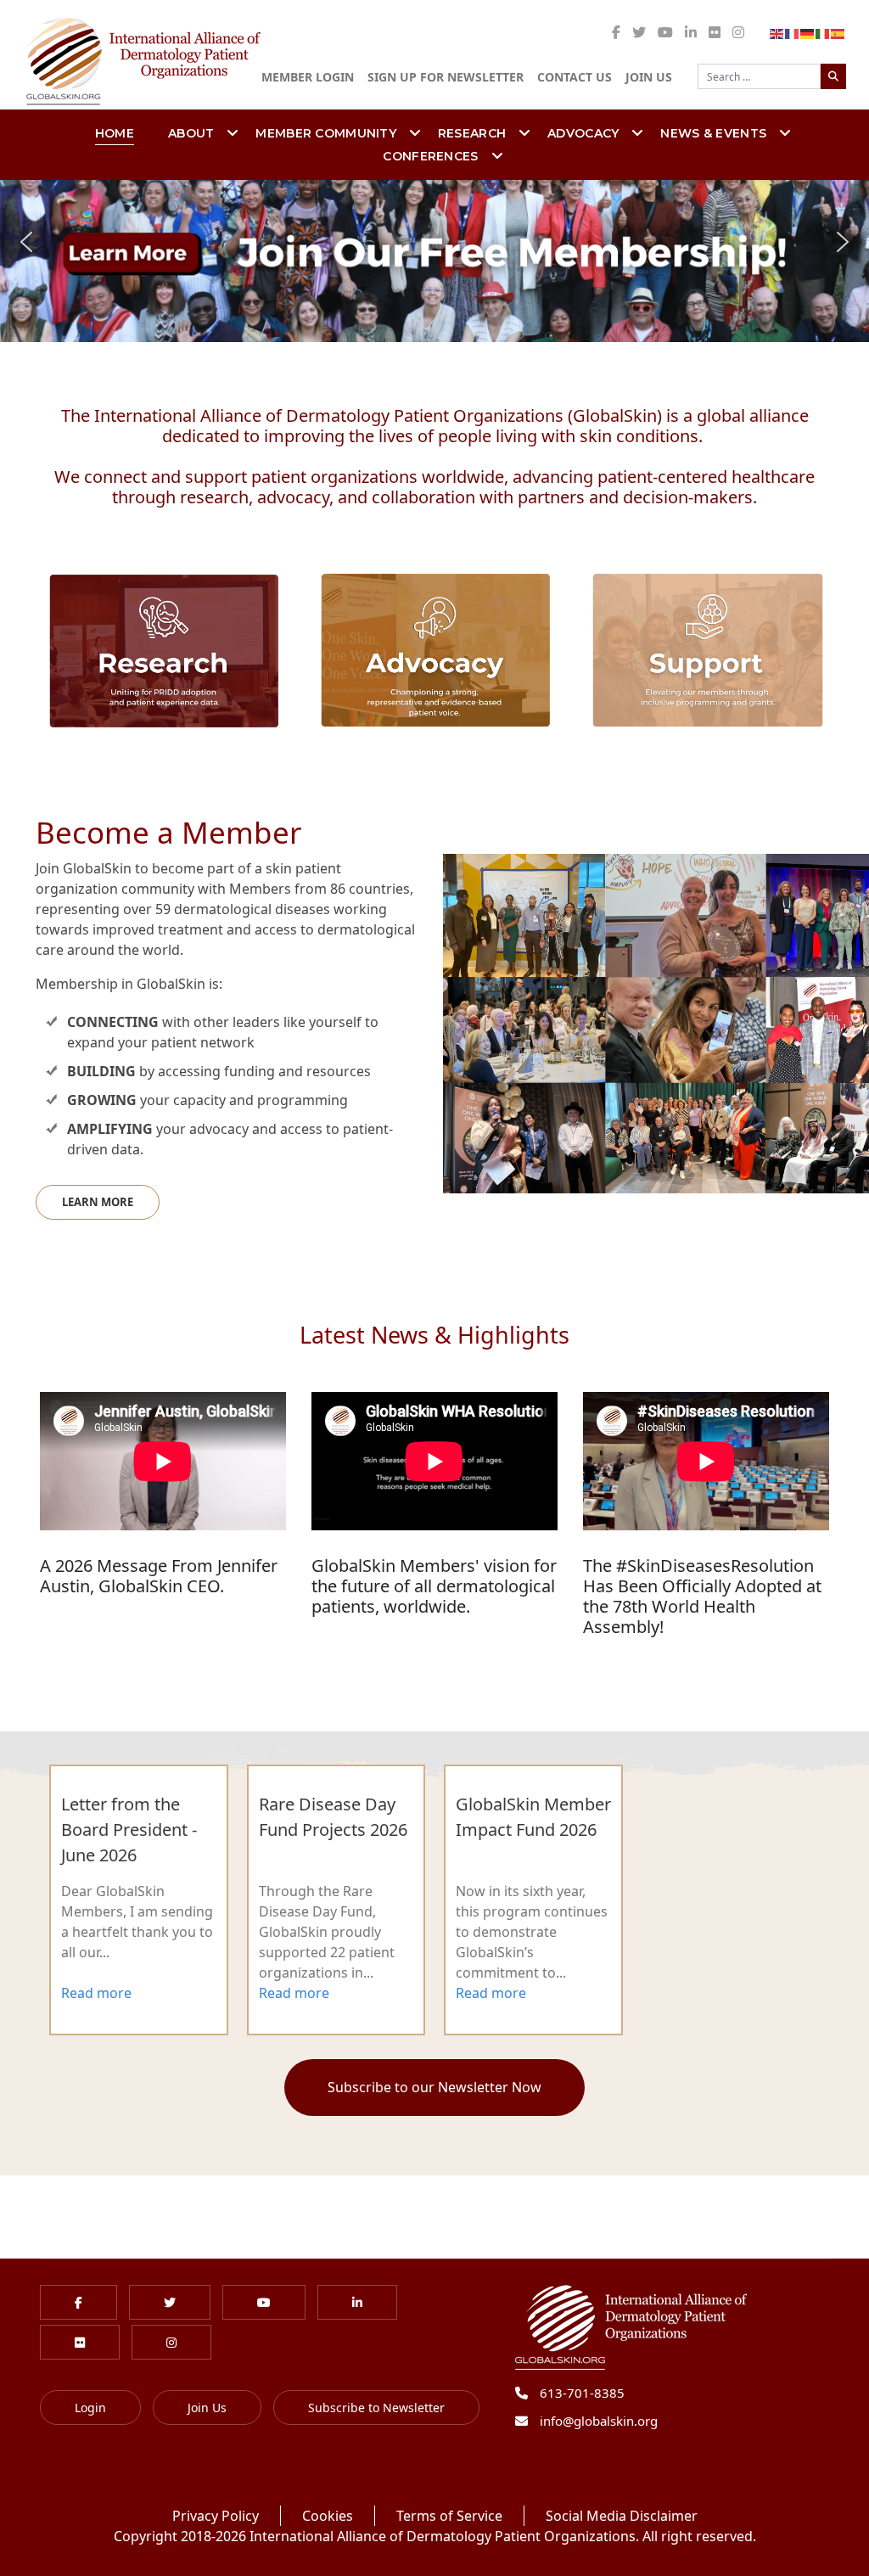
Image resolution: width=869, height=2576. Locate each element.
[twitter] (639, 32)
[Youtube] (665, 32)
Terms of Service (449, 2516)
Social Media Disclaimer (622, 2516)
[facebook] (616, 32)
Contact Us (575, 77)
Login (90, 2408)
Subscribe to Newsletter (376, 2408)
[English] (777, 32)
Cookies (328, 2516)
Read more (96, 1993)
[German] (808, 32)
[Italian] (823, 32)
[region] (434, 242)
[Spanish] (838, 32)
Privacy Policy (216, 2516)
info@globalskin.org (599, 2421)
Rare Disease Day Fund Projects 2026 (333, 1817)
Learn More (98, 1202)
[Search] (833, 76)
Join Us (649, 77)
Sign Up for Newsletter (446, 77)
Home (115, 133)
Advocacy (583, 133)
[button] (434, 242)
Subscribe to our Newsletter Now (434, 2087)
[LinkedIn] (691, 32)
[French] (793, 32)
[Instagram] (738, 32)
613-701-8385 (582, 2393)
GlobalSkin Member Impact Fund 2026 (533, 1817)
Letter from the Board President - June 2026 (129, 1830)
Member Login (308, 77)
